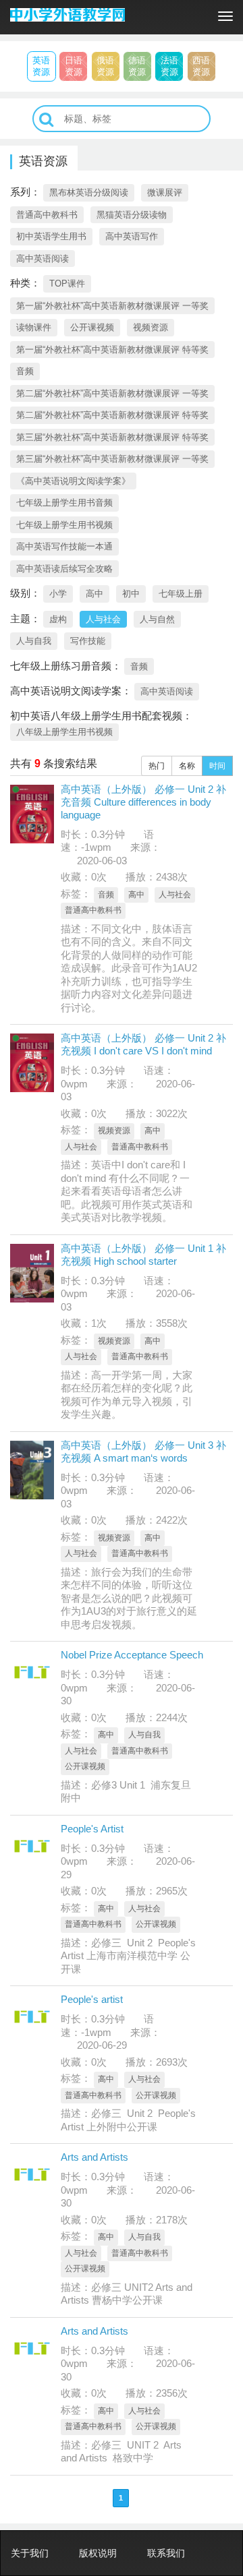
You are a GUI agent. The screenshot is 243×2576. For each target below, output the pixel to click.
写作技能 (88, 641)
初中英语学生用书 (51, 236)
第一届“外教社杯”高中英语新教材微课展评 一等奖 (112, 306)
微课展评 (165, 192)
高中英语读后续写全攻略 (64, 569)
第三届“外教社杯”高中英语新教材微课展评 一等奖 (112, 459)
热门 (157, 766)
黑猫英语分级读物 (132, 215)
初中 (131, 594)
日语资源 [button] (74, 66)
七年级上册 (181, 594)
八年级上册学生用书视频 (64, 732)
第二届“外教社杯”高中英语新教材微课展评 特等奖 (112, 415)
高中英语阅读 (43, 259)
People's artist (92, 1999)
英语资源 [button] (41, 66)
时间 (217, 766)
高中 (94, 594)
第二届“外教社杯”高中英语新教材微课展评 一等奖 (112, 393)
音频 (25, 371)
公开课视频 (92, 327)
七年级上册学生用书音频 (64, 503)
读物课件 (34, 327)
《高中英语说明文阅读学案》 (73, 481)
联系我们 (166, 2553)
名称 (187, 766)
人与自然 (157, 619)
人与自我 (34, 641)
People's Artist (92, 1829)
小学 (58, 594)
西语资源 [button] (201, 66)
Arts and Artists (94, 2157)
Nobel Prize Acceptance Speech (132, 1655)
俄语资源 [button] (105, 66)
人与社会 (103, 619)
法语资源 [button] (169, 66)
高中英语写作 (132, 236)
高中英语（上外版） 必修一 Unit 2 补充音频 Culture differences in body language (143, 802)
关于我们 (30, 2553)
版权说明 (98, 2553)
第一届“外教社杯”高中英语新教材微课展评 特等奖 (112, 350)
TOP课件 (67, 283)
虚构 (58, 619)
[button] (46, 120)
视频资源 (151, 327)
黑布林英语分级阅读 (89, 192)
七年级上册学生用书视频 (64, 525)
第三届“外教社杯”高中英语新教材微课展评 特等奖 (112, 437)
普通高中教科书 (47, 215)
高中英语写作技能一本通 (64, 546)
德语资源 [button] (137, 66)
